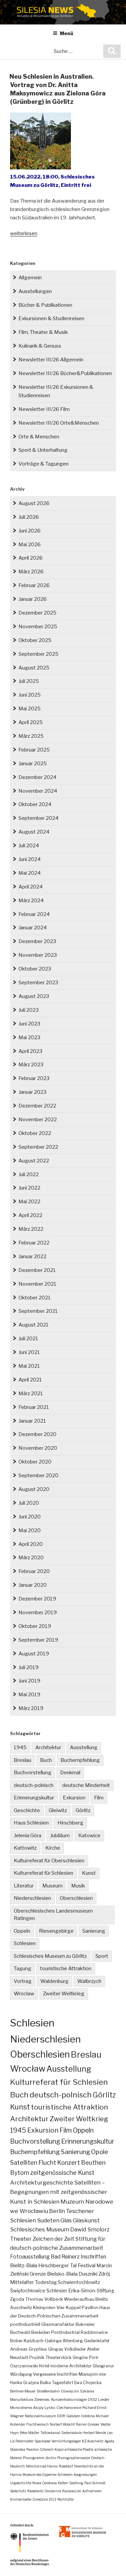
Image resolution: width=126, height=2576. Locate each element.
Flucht (47, 2162)
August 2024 (34, 832)
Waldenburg (54, 1981)
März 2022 (31, 1229)
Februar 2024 (34, 914)
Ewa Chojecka (88, 2383)
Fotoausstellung (30, 2257)
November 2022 (38, 1120)
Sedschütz (18, 2491)
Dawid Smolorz (90, 2229)
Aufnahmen (92, 2491)
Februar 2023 (34, 1078)
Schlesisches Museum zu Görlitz (50, 1956)
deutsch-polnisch (34, 1785)
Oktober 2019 (35, 1626)
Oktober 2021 (35, 1298)
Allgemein (30, 278)
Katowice (89, 1836)
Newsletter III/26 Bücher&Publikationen (65, 373)
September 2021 (38, 1311)
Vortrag (23, 1981)
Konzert (69, 2163)
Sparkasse (43, 2441)
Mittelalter (22, 2282)
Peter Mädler (30, 2433)
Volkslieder (75, 2349)
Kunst (89, 1873)
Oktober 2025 (35, 640)
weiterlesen (24, 233)
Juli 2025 (29, 681)
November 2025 (38, 627)
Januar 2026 (33, 599)
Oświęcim (70, 2391)
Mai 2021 (29, 1366)
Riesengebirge (56, 1931)
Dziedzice (40, 2499)
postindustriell (25, 2324)
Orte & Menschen (39, 437)
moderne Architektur (71, 2366)
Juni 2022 (29, 1188)
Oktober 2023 (35, 969)
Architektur (48, 1747)
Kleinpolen (44, 2307)
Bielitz (102, 2299)
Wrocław (24, 1994)
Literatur (24, 1886)
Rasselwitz (35, 2491)
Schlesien (25, 1943)
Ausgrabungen (85, 2475)
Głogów (80, 2357)
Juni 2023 (29, 1024)
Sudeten (48, 2220)
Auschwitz (21, 2307)
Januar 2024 (33, 928)
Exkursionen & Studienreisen (51, 318)
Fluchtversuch (37, 2424)
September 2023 (38, 983)
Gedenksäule (71, 2433)
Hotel (44, 2366)
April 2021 (30, 1380)
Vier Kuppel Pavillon (77, 2307)
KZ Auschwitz (93, 2441)
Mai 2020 (30, 1530)
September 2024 (38, 818)
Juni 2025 (30, 695)
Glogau (56, 2349)
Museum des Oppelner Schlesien (48, 2475)
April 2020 (31, 1544)
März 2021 (31, 1393)
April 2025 (31, 722)
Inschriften (93, 2257)
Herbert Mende (94, 2433)
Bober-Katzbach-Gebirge (36, 2341)
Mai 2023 (29, 1037)
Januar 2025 (33, 764)
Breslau (23, 1760)
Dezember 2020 (37, 1434)
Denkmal (70, 1773)
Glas (66, 2220)
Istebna (88, 2416)
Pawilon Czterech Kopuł (45, 2449)
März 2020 (31, 1558)
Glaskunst (86, 2220)
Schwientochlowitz (79, 2282)
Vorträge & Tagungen (44, 464)
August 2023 (34, 996)
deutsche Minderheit (86, 1785)
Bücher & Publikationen (45, 305)
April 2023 (30, 1051)
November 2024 (38, 791)
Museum (52, 1886)
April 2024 (31, 887)
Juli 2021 (28, 1339)
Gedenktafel (97, 2341)
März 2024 (31, 901)
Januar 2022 (32, 1257)
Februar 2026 (34, 585)
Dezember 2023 (37, 941)
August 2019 (34, 1654)
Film (99, 1798)
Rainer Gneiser (88, 2424)
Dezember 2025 (37, 613)
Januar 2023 (32, 1092)
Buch (46, 1760)
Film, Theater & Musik (43, 332)
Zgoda (17, 2299)
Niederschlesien (32, 1898)
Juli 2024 (29, 846)
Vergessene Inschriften (55, 2374)
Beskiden (41, 2332)
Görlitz (83, 1810)
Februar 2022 (34, 1243)
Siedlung (76, 2483)
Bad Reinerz (65, 2257)
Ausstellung (84, 1747)
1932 (93, 2400)
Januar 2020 (33, 1585)
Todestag (46, 2282)
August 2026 (34, 503)
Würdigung (21, 2374)
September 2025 (38, 654)
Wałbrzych (89, 1981)
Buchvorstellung (33, 1773)
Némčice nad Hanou (42, 2466)
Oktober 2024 (35, 804)
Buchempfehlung (80, 1760)
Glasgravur (103, 2366)
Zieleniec (42, 2400)
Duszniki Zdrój (94, 2274)
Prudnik (37, 2357)
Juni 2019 (29, 1681)
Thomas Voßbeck (44, 2299)
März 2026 (31, 572)
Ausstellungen (35, 291)
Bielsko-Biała (62, 2274)
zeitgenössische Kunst (62, 2173)
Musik (78, 1886)
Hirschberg (70, 1823)
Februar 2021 (34, 1407)
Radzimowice (94, 2332)
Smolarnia (53, 2491)
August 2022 (34, 1161)
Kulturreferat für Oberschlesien (49, 1861)
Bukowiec (85, 2324)
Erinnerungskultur (34, 1798)
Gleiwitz (58, 1810)
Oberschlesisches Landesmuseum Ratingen (53, 1915)
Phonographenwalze (74, 2458)
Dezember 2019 (37, 1599)
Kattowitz (25, 1848)
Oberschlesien (76, 1898)
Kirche (53, 1848)
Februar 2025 (34, 750)
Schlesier (57, 2291)
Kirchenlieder (21, 2499)
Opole (100, 2152)
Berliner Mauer (23, 2391)
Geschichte (27, 1810)
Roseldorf (66, 2466)
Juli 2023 (29, 1010)
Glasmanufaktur (58, 2324)
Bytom (20, 2173)
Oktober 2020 (35, 1462)
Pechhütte (66, 2499)
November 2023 (38, 955)
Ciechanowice (69, 2408)
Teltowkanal (50, 2433)
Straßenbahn (48, 2391)
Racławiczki (72, 2491)
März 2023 (31, 1065)
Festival (87, 2265)
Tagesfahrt (62, 2383)
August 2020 (34, 1489)
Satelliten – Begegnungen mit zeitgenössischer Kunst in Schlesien (59, 2192)
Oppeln (22, 1931)
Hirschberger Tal (57, 2265)
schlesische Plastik (79, 2449)
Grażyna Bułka (37, 2383)
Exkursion (74, 1798)
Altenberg (73, 2341)
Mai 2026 (30, 545)
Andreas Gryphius (29, 2349)
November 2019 (38, 1613)
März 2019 (31, 1708)
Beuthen (93, 2163)
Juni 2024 (30, 859)
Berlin (57, 2211)
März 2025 (31, 736)
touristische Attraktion (66, 1969)
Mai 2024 (30, 873)
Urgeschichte (21, 2483)
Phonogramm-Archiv (39, 2458)
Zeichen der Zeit (53, 2239)
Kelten (63, 2483)
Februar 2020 (34, 1571)
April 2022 (30, 1215)
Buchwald (20, 2332)
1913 (53, 2499)
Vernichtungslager (66, 2441)
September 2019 (38, 1640)
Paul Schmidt (95, 2483)
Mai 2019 (29, 1695)
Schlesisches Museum (40, 2229)
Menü (67, 33)
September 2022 (38, 1147)
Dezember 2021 (37, 1270)
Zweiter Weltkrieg (64, 1994)
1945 (20, 1747)
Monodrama (21, 2408)
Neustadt (19, 2357)
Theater (21, 2239)
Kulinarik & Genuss (40, 346)
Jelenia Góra (28, 1836)
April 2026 (31, 558)
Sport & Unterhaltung (43, 450)
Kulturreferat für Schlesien (44, 1873)
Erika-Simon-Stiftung (91, 2291)
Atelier (93, 2349)
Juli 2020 (29, 1503)
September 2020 (38, 1476)
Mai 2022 (29, 1202)
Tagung (23, 1969)
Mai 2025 (30, 709)
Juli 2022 (29, 1174)
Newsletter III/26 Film (44, 409)
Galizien (73, 2416)
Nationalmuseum (40, 2416)
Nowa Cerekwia (45, 2483)
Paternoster (25, 2441)
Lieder (104, 2400)
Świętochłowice (28, 2291)
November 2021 (37, 1284)
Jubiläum (60, 1836)
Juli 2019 (29, 1667)
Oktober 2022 (35, 1133)
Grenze (38, 2274)
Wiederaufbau (79, 2299)
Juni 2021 (29, 1352)
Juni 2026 (30, 531)
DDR (61, 2416)
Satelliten (24, 2162)
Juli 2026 (29, 517)
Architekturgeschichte (42, 2182)
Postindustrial (65, 2332)
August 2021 (34, 1325)
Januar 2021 (32, 1421)
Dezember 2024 (37, 777)
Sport (102, 1956)
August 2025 (34, 668)
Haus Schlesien (31, 1823)
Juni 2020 (30, 1517)
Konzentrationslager (69, 2400)
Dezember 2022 (37, 1106)
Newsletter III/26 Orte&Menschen (59, 423)
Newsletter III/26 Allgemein (51, 360)
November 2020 (38, 1448)
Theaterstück (58, 2357)
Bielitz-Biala (24, 2265)
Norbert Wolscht (62, 2424)
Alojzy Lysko (44, 2408)
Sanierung (94, 1931)
